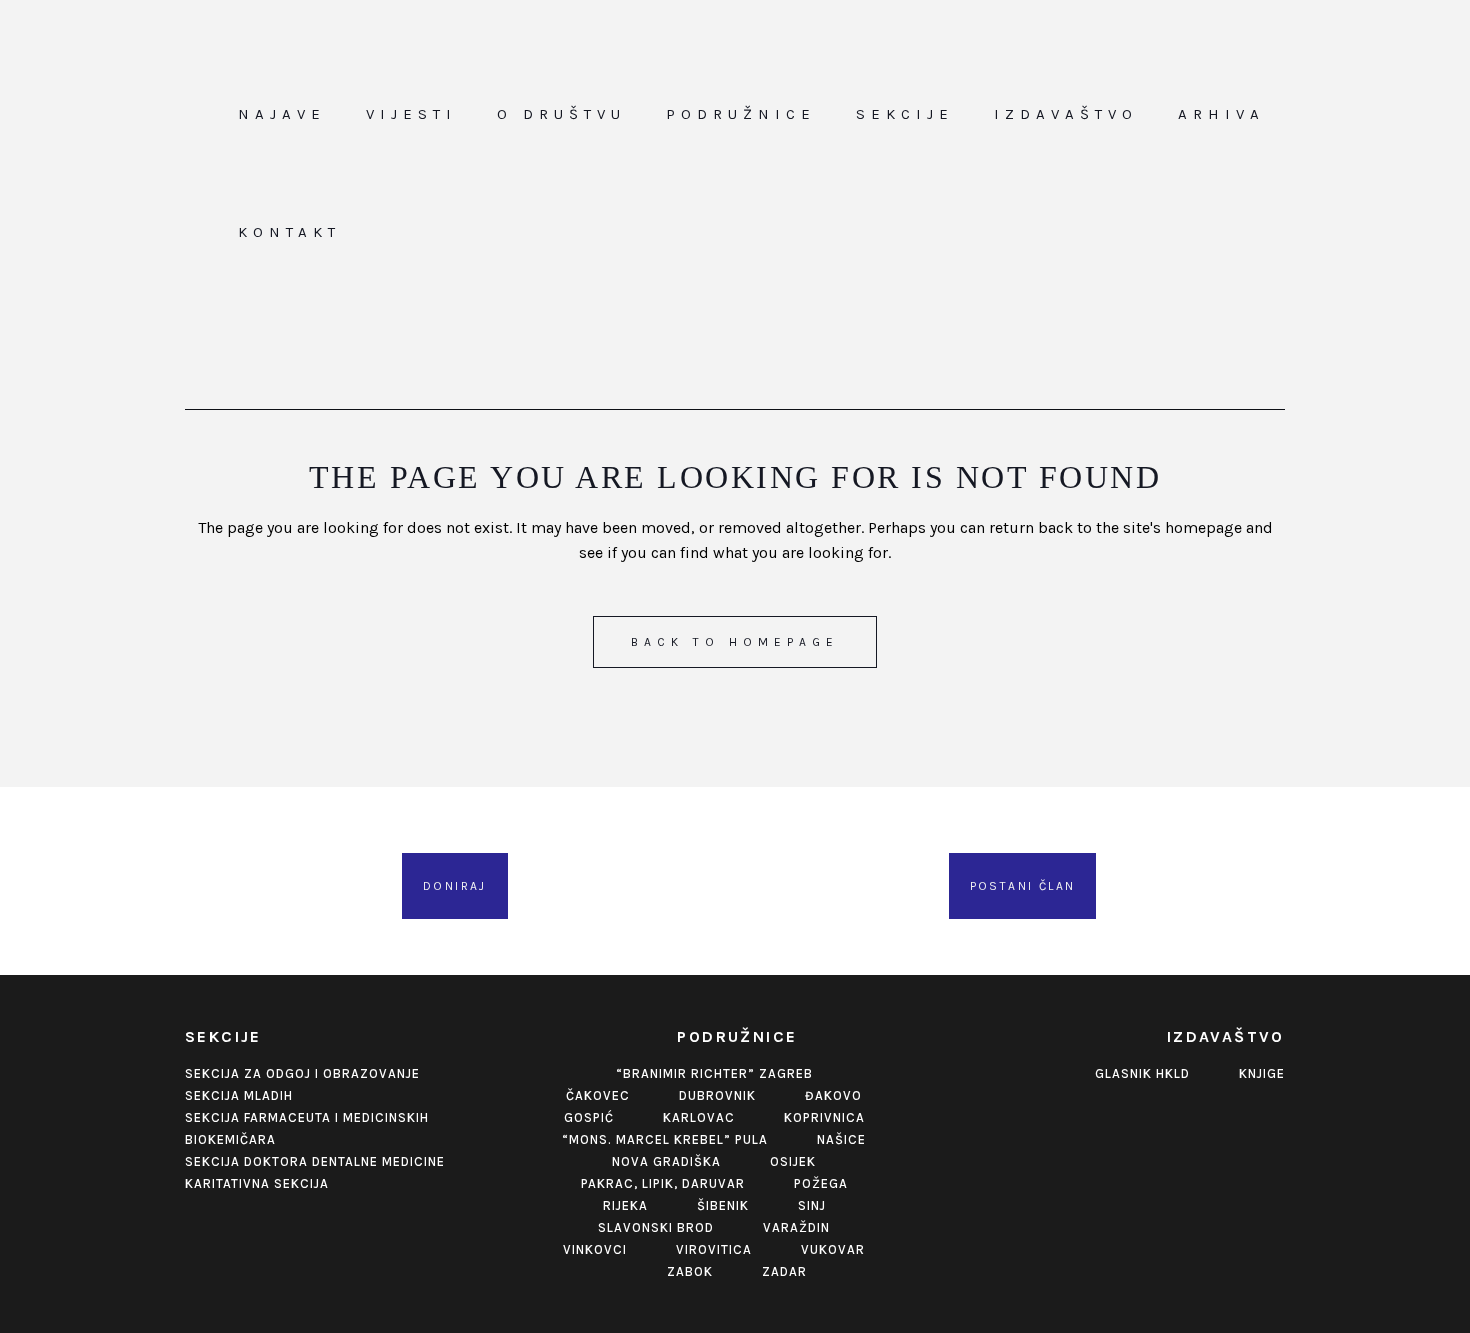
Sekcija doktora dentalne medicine (315, 1161)
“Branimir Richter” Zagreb (714, 1073)
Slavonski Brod (656, 1227)
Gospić (589, 1117)
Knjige (1262, 1073)
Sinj (812, 1205)
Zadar (784, 1271)
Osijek (793, 1161)
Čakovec (598, 1095)
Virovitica (714, 1249)
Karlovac (699, 1117)
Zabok (690, 1271)
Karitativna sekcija (257, 1183)
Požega (821, 1183)
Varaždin (796, 1227)
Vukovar (833, 1249)
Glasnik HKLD (1142, 1073)
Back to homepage (735, 642)
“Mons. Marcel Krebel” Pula (665, 1139)
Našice (841, 1139)
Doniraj (455, 886)
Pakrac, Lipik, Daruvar (663, 1183)
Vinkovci (595, 1249)
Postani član (1023, 886)
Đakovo (833, 1095)
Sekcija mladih (239, 1095)
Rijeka (625, 1205)
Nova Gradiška (666, 1161)
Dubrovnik (717, 1095)
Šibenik (723, 1205)
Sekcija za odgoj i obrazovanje (302, 1073)
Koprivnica (824, 1117)
